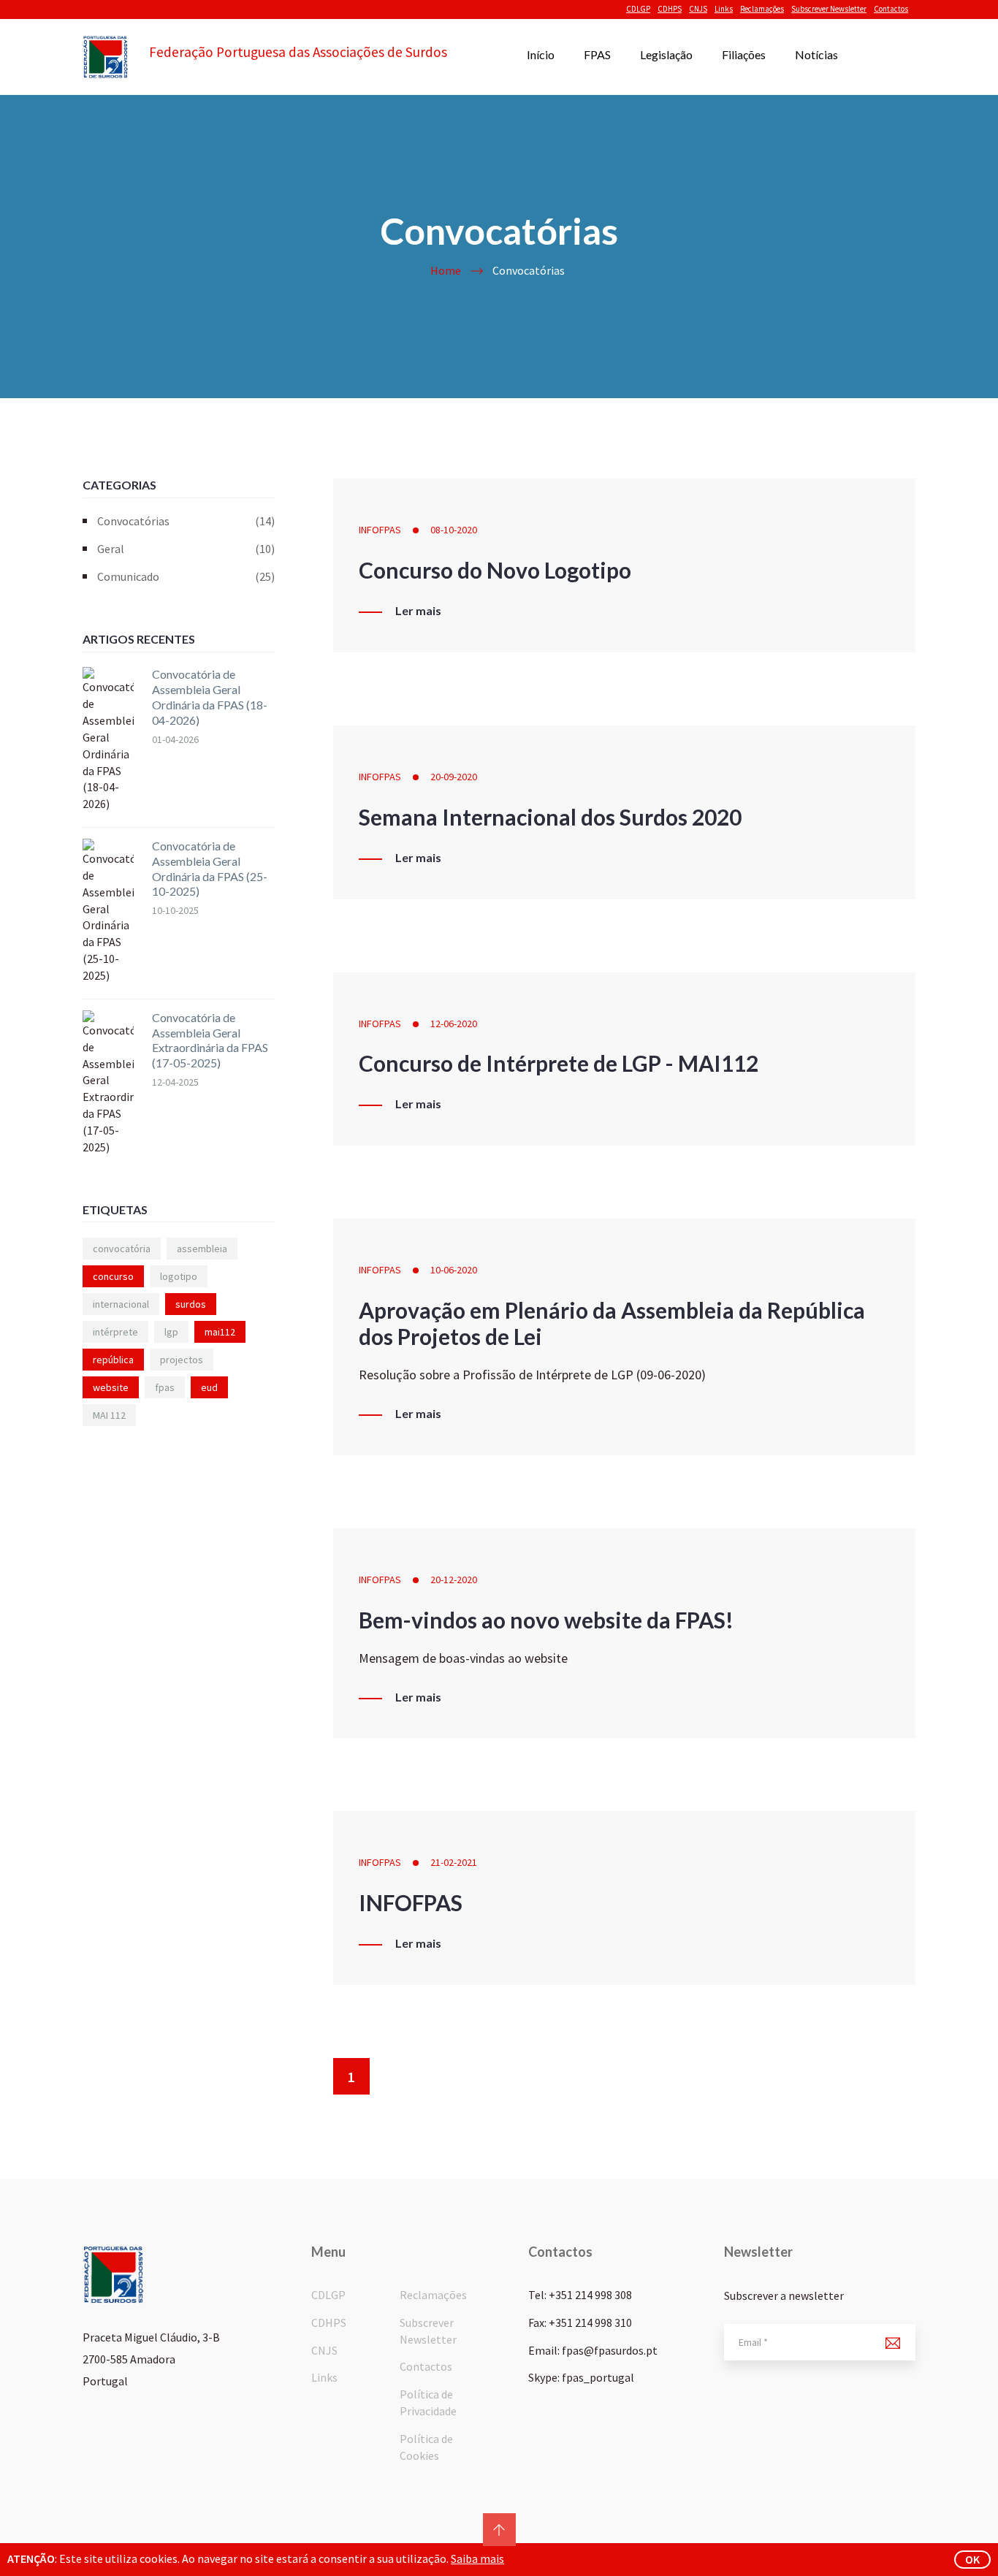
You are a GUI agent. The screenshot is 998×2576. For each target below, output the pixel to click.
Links (724, 9)
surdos (191, 1304)
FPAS (597, 54)
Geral (186, 549)
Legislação (666, 54)
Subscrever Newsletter (829, 9)
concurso (113, 1276)
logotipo (179, 1276)
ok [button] (972, 2559)
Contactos (891, 9)
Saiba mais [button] (477, 2558)
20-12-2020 (454, 1579)
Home (446, 270)
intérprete (115, 1332)
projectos (182, 1360)
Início (541, 54)
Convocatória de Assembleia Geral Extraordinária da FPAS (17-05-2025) (210, 1040)
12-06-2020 (454, 1024)
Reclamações (762, 9)
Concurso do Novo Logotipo (495, 570)
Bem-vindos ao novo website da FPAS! (546, 1620)
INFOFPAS (380, 530)
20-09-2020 (454, 777)
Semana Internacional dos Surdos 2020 (550, 817)
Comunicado (186, 576)
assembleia (202, 1249)
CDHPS (670, 9)
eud (209, 1387)
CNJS (698, 9)
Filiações (744, 54)
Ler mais (418, 611)
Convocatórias (186, 521)
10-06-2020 (454, 1270)
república (113, 1360)
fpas (165, 1387)
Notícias (816, 54)
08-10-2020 (454, 530)
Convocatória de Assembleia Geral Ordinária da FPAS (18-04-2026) (210, 697)
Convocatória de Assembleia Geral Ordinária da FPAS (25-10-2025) (210, 868)
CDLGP (638, 9)
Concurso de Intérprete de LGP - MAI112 (559, 1063)
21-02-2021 (454, 1862)
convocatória (122, 1249)
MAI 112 (109, 1415)
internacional (121, 1304)
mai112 (220, 1332)
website (111, 1387)
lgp (171, 1332)
